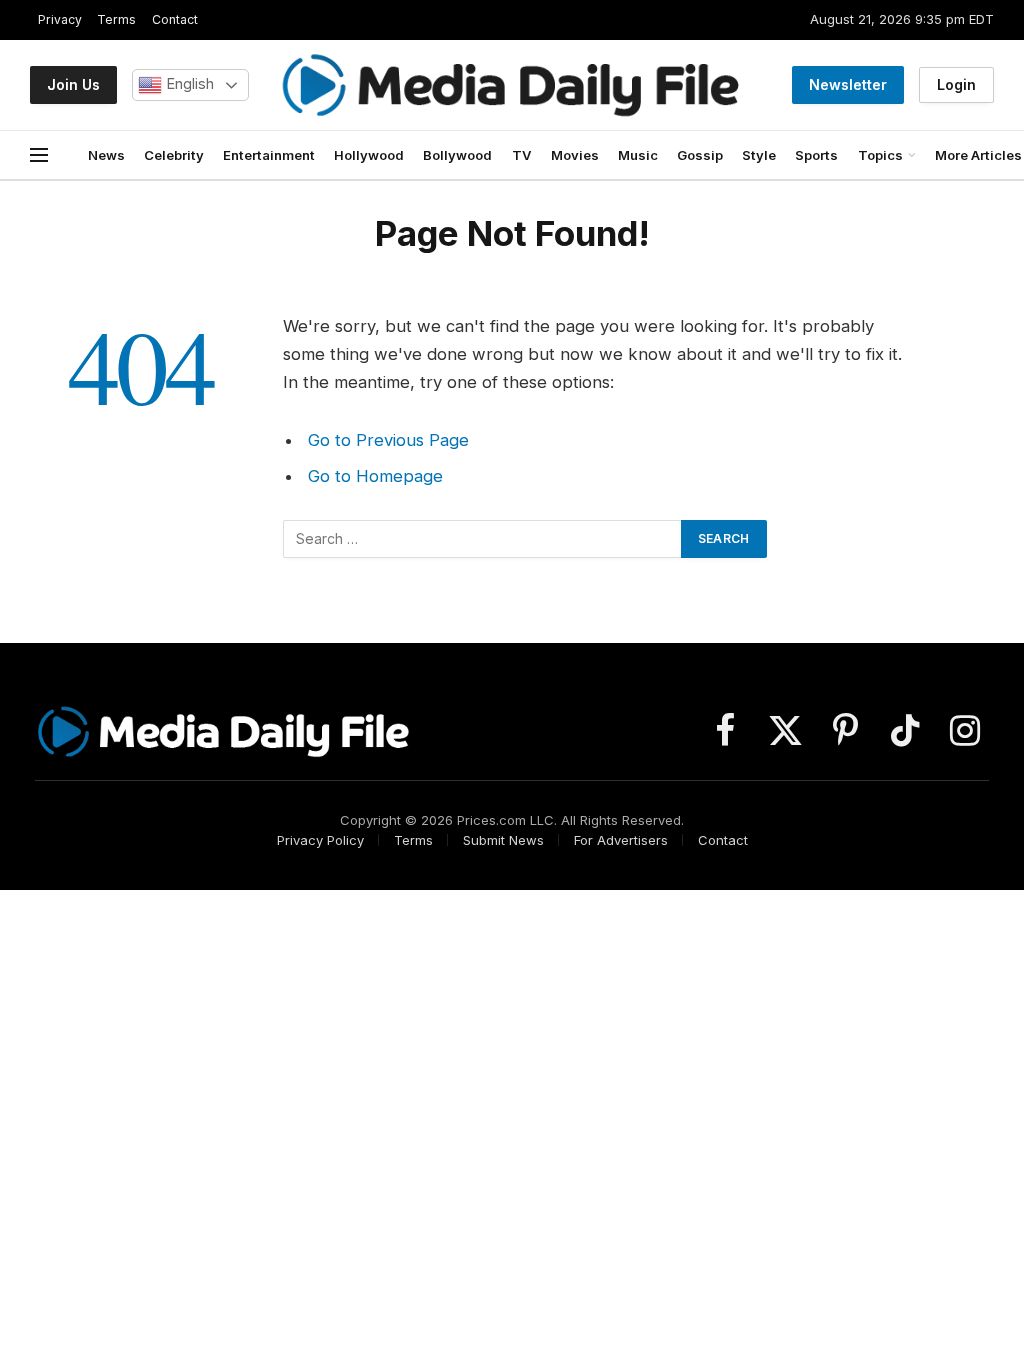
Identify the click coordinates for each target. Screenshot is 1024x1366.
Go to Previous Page (388, 440)
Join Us (73, 84)
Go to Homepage (375, 476)
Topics (880, 155)
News (106, 155)
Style (759, 155)
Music (638, 155)
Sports (816, 155)
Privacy (60, 19)
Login (956, 84)
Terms (116, 19)
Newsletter (848, 84)
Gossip (700, 155)
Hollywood (369, 155)
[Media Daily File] (512, 85)
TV (522, 155)
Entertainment (269, 155)
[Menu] (39, 155)
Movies (575, 155)
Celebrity (174, 155)
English (188, 84)
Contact (175, 19)
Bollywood (457, 155)
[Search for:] (483, 539)
